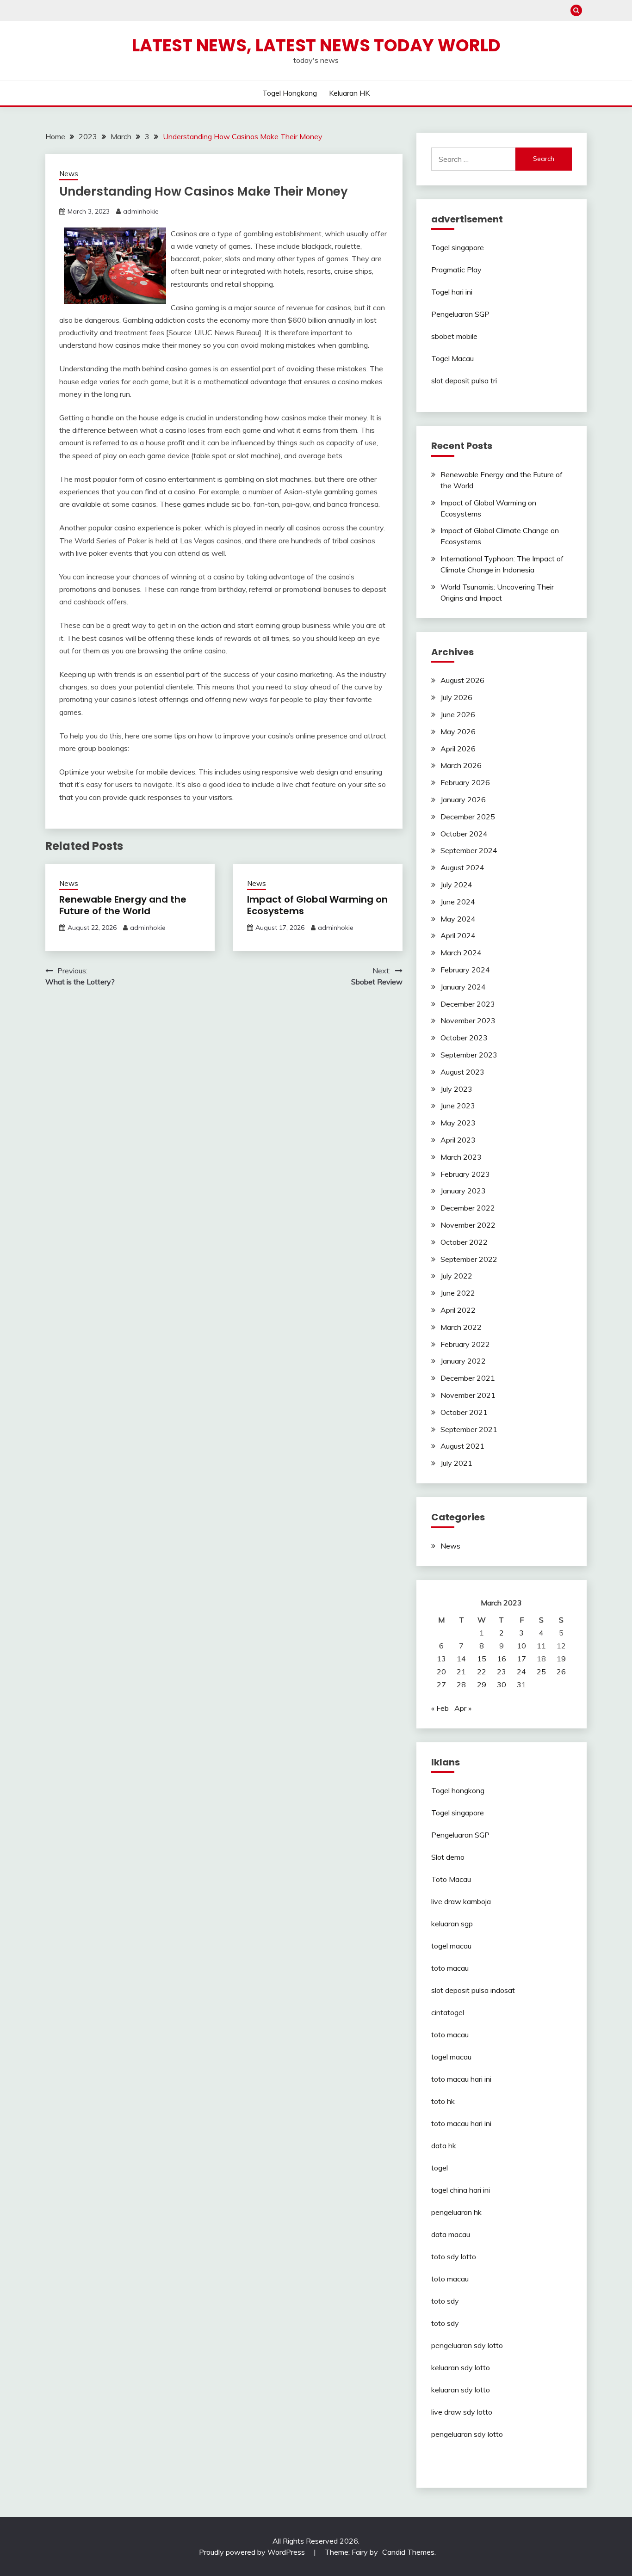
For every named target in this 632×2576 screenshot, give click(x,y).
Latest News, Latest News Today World (316, 45)
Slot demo (448, 1857)
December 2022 (468, 1208)
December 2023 (468, 1004)
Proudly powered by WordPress (253, 2552)
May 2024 (458, 919)
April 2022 (458, 1310)
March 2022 (461, 1327)
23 (502, 1672)
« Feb (440, 1708)
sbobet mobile (454, 336)
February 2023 (465, 1174)
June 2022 (458, 1293)
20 (441, 1672)
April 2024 (458, 935)
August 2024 (462, 867)
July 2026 (456, 697)
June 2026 (458, 714)
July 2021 (456, 1463)
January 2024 (463, 987)
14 (461, 1659)
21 (461, 1672)
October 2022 (464, 1242)
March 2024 (461, 953)
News (69, 174)
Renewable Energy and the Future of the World (123, 905)
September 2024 (469, 850)
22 (482, 1672)
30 (502, 1685)
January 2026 (463, 799)
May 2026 (458, 732)
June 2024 (458, 902)
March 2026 (461, 765)
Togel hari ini (452, 292)
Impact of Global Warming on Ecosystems (317, 905)
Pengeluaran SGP (460, 314)
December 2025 (468, 817)
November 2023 (468, 1021)
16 (502, 1659)
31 (521, 1685)
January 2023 (463, 1191)
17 (521, 1659)
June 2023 (458, 1106)
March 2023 (461, 1157)
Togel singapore (458, 247)
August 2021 (462, 1446)
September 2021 (469, 1429)
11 (541, 1646)
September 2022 (469, 1259)
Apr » (463, 1708)
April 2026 (458, 749)
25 (541, 1672)
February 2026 (465, 782)
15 (482, 1659)
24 (521, 1672)
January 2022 (463, 1361)
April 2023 (458, 1140)
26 (561, 1672)
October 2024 (464, 834)
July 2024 (456, 885)
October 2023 (464, 1038)
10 (521, 1646)
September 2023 (469, 1055)
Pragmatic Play (456, 270)
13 (441, 1659)
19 (561, 1659)
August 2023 (462, 1072)
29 (482, 1685)
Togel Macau (452, 358)
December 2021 (468, 1378)
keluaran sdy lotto (461, 2367)
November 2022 (468, 1225)
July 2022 (456, 1276)
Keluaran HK (349, 93)
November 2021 (468, 1395)
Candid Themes (408, 2552)
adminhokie (141, 211)
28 (461, 1685)
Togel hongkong (290, 93)
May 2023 (458, 1123)
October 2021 (464, 1412)
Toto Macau (451, 1879)
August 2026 (462, 680)
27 (441, 1685)
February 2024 (465, 970)
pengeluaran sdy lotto (467, 2434)
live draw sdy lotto (462, 2412)
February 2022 (465, 1344)
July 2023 (456, 1089)
